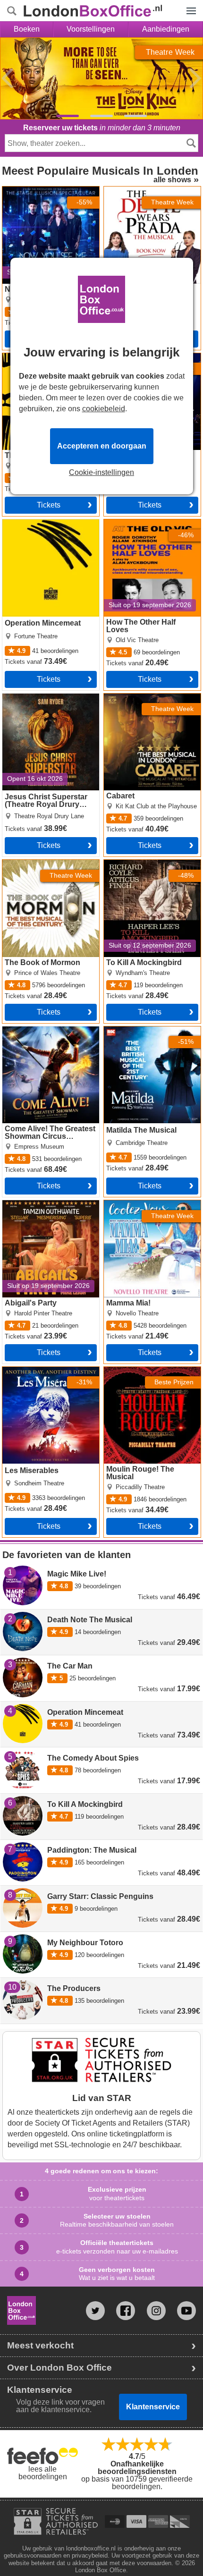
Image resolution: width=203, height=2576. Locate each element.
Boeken (27, 29)
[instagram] (156, 2311)
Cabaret (117, 697)
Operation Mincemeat (38, 523)
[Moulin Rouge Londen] (101, 116)
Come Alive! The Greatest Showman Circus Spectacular (45, 1038)
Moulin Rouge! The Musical (150, 1371)
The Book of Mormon (37, 864)
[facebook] (126, 2311)
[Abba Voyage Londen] (135, 116)
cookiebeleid (104, 409)
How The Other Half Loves (148, 523)
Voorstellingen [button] (91, 29)
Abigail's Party (26, 1204)
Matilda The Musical (138, 1030)
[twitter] (95, 2311)
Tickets (49, 505)
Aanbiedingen (166, 29)
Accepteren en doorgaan (102, 446)
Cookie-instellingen (101, 473)
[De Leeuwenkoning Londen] (68, 116)
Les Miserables (28, 1371)
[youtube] (186, 2311)
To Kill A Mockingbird (139, 864)
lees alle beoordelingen (43, 2473)
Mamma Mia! (125, 1204)
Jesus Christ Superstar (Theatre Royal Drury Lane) (48, 701)
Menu (189, 4)
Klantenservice (153, 2407)
